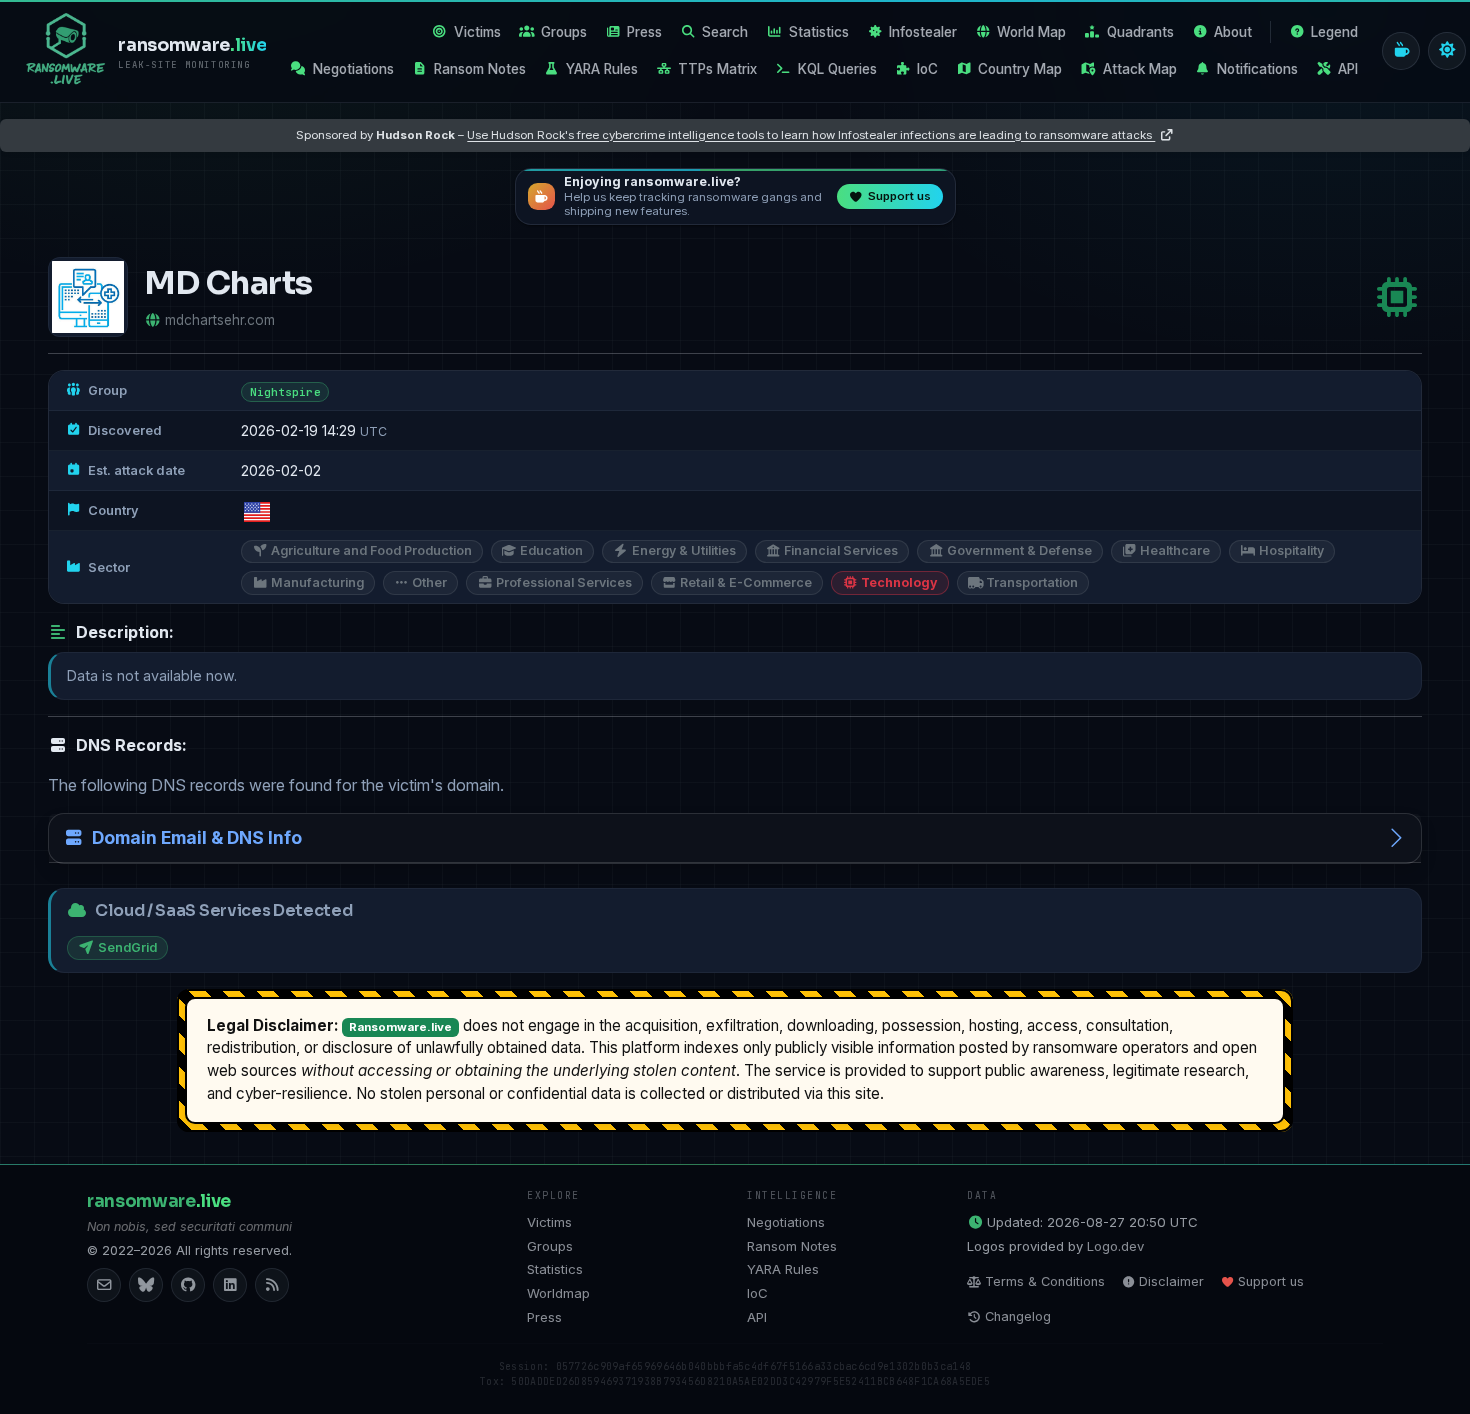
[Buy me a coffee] (1401, 51)
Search (725, 32)
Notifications (1257, 69)
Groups (564, 32)
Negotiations (353, 69)
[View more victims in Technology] (1397, 297)
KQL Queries (837, 69)
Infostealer (923, 32)
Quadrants (1140, 32)
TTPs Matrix (717, 69)
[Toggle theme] (1447, 51)
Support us (1271, 1281)
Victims (477, 32)
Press (644, 32)
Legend (1334, 32)
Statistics (819, 32)
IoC (927, 69)
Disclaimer (1171, 1281)
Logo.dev (1115, 1246)
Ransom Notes (480, 69)
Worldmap (558, 1293)
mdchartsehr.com (220, 320)
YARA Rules (602, 69)
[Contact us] (104, 1285)
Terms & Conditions (1045, 1281)
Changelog (1018, 1316)
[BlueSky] (146, 1285)
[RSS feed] (272, 1285)
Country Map (1020, 69)
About (1233, 32)
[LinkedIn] (230, 1285)
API (1348, 69)
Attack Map (1140, 69)
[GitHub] (188, 1285)
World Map (1031, 32)
